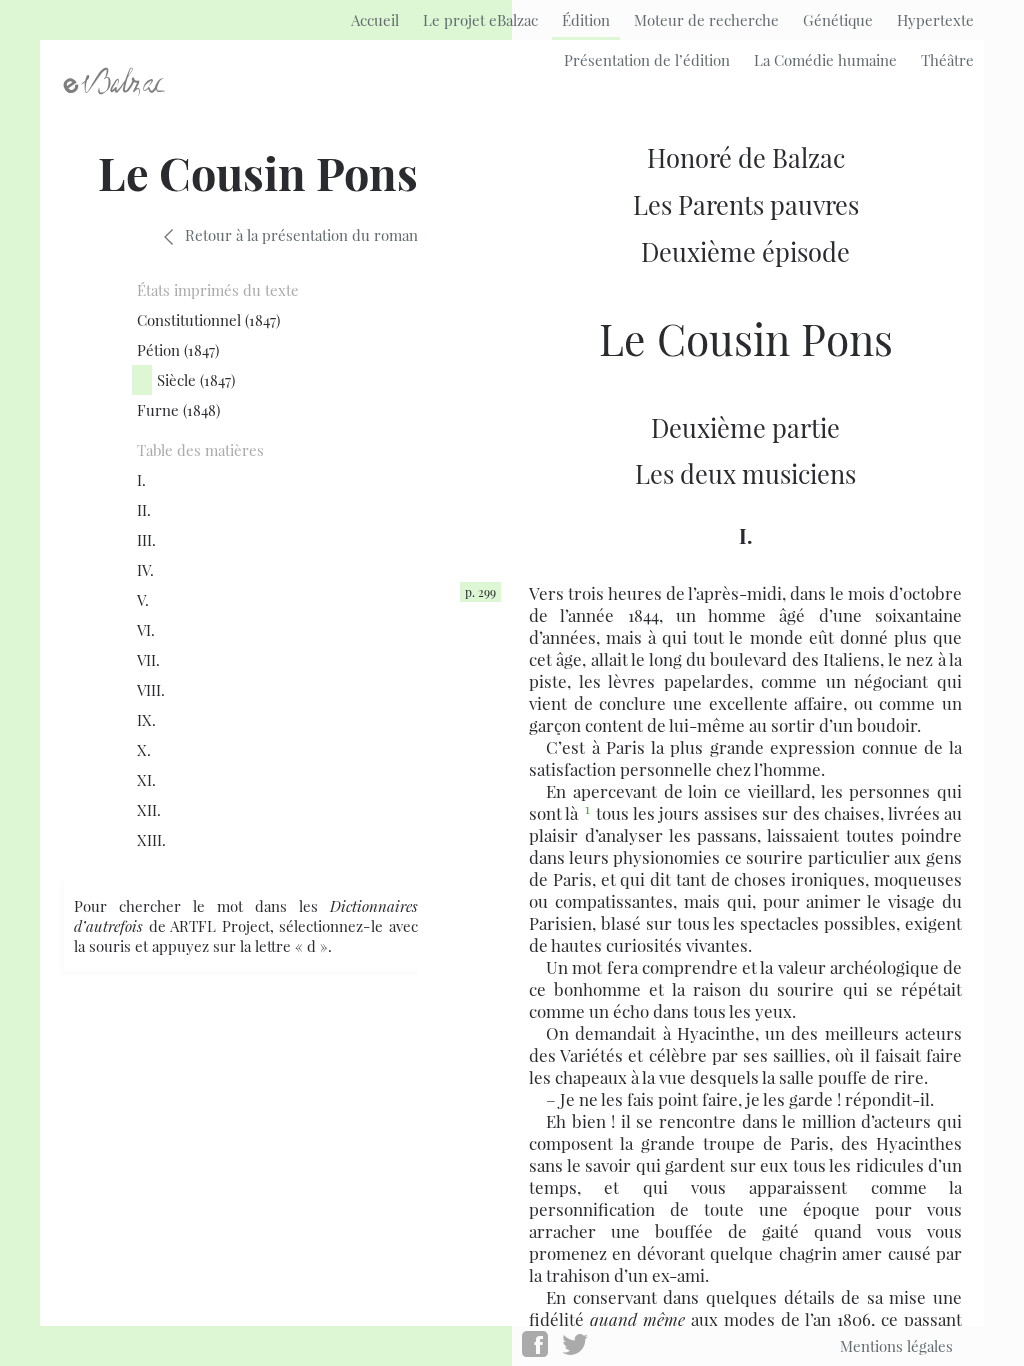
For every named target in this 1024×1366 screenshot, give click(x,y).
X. (144, 750)
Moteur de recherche (706, 20)
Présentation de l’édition (647, 60)
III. (146, 540)
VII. (148, 660)
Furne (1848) (178, 410)
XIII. (151, 840)
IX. (146, 720)
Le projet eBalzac (480, 20)
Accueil (375, 20)
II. (144, 510)
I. (141, 480)
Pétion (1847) (178, 350)
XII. (149, 810)
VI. (146, 630)
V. (143, 600)
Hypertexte (935, 20)
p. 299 (480, 592)
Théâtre (947, 60)
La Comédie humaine (825, 60)
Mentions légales (896, 1346)
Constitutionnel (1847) (208, 320)
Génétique (838, 20)
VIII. (151, 690)
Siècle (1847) (196, 380)
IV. (145, 570)
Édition (586, 20)
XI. (146, 780)
